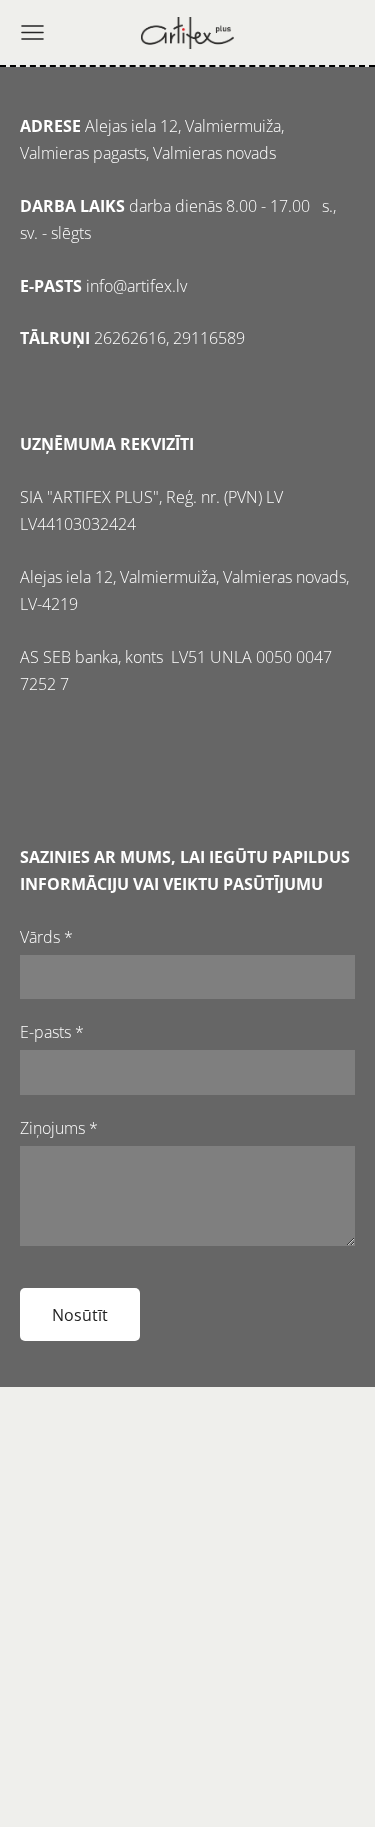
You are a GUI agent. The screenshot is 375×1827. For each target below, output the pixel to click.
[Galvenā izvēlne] (32, 32)
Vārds (46, 937)
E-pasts (52, 1032)
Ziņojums (59, 1128)
